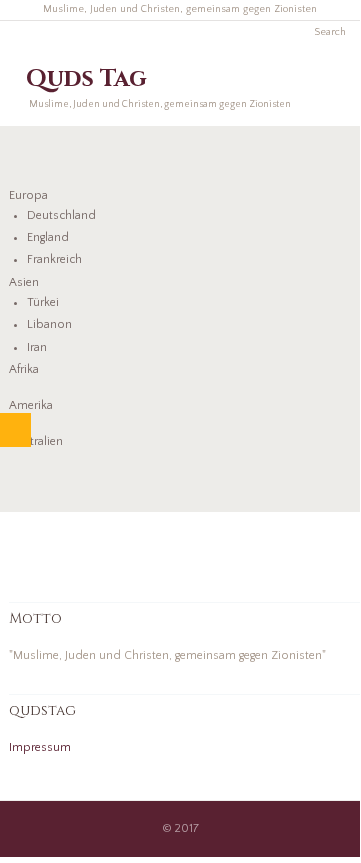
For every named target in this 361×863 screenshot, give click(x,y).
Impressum (40, 747)
